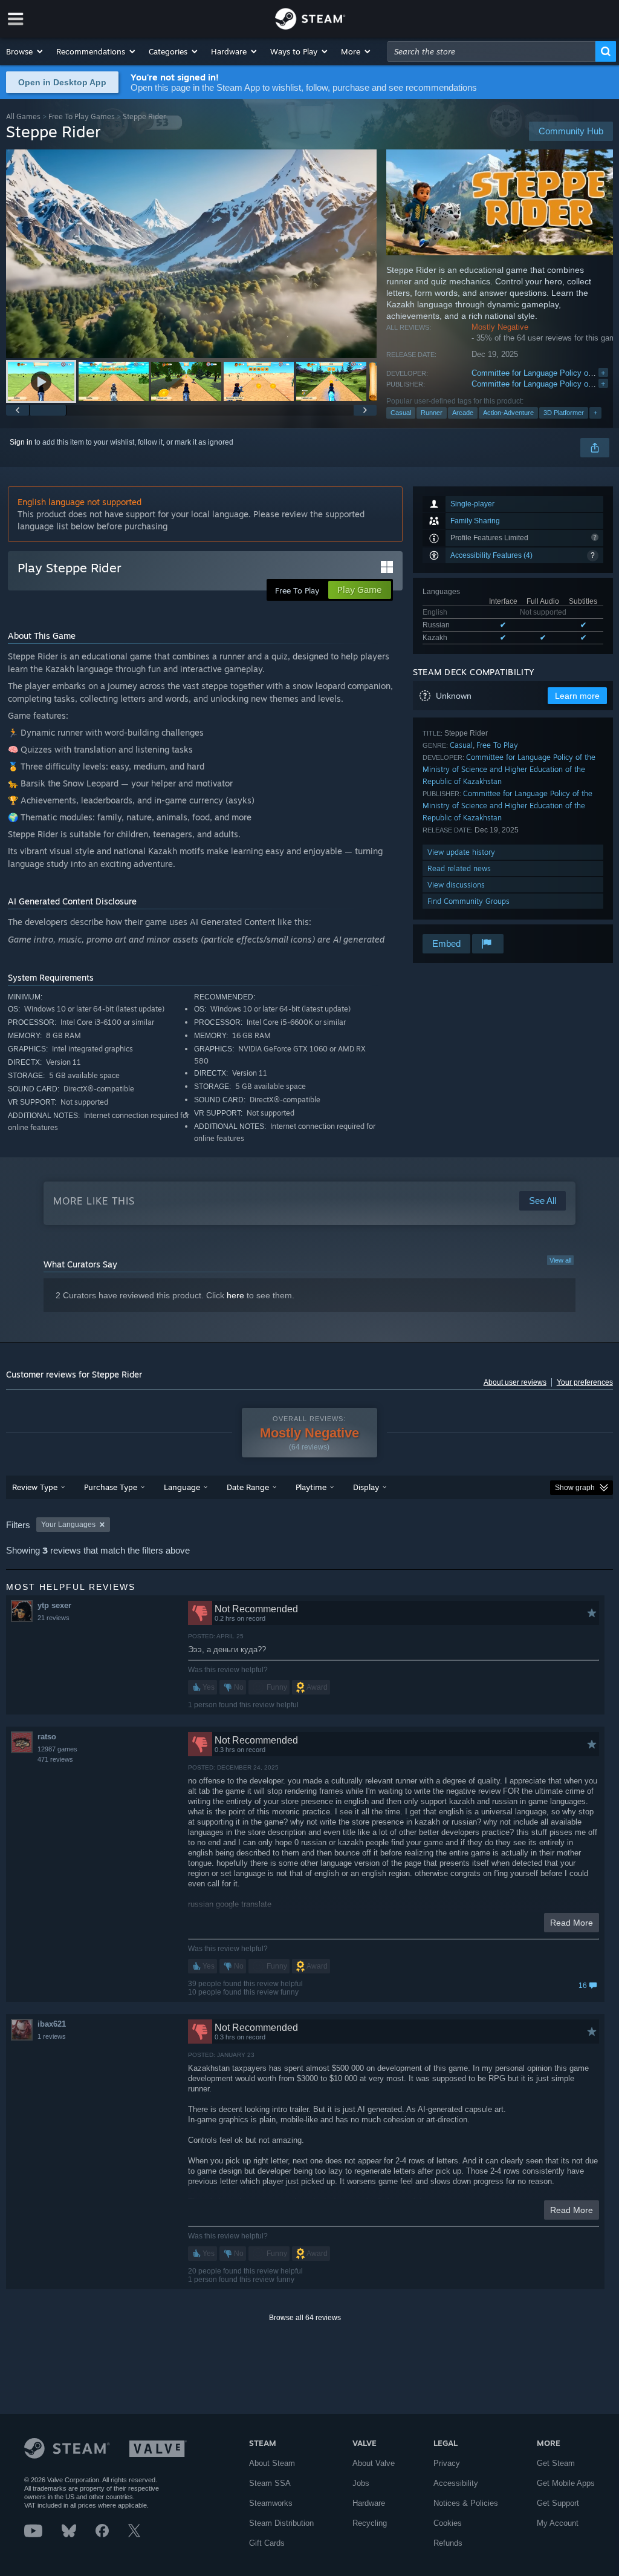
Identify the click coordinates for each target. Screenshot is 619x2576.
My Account (558, 2523)
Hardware (369, 2503)
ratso (47, 1737)
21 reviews (53, 1618)
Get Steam (556, 2463)
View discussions (456, 885)
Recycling (370, 2523)
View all (560, 1260)
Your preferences (585, 1382)
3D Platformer (564, 413)
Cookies (448, 2523)
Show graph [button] (575, 1488)
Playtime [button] (311, 1487)
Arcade (463, 413)
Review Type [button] (35, 1487)
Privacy (447, 2463)
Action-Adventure (508, 413)
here (235, 1295)
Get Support (558, 2503)
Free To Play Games (82, 116)
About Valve (374, 2463)
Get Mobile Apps (566, 2483)
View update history (461, 852)
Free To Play (497, 745)
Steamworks (271, 2503)
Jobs (361, 2483)
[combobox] (491, 51)
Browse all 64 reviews (305, 2318)
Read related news (459, 868)
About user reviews (515, 1382)
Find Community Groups (468, 901)
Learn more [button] (577, 696)
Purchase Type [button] (111, 1487)
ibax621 (52, 2024)
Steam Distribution (281, 2523)
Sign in (21, 442)
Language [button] (182, 1487)
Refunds (448, 2543)
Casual (401, 413)
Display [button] (366, 1487)
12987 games (57, 1749)
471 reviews (55, 1759)
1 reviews (52, 2036)
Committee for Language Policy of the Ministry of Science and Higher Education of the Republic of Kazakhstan (509, 769)
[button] (25, 51)
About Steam (272, 2463)
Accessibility (456, 2483)
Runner (432, 413)
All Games (23, 116)
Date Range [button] (248, 1487)
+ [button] (595, 413)
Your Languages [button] (68, 1525)
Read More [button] (572, 1923)
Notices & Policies (466, 2503)
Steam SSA (270, 2483)
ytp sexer (54, 1605)
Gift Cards (267, 2543)
